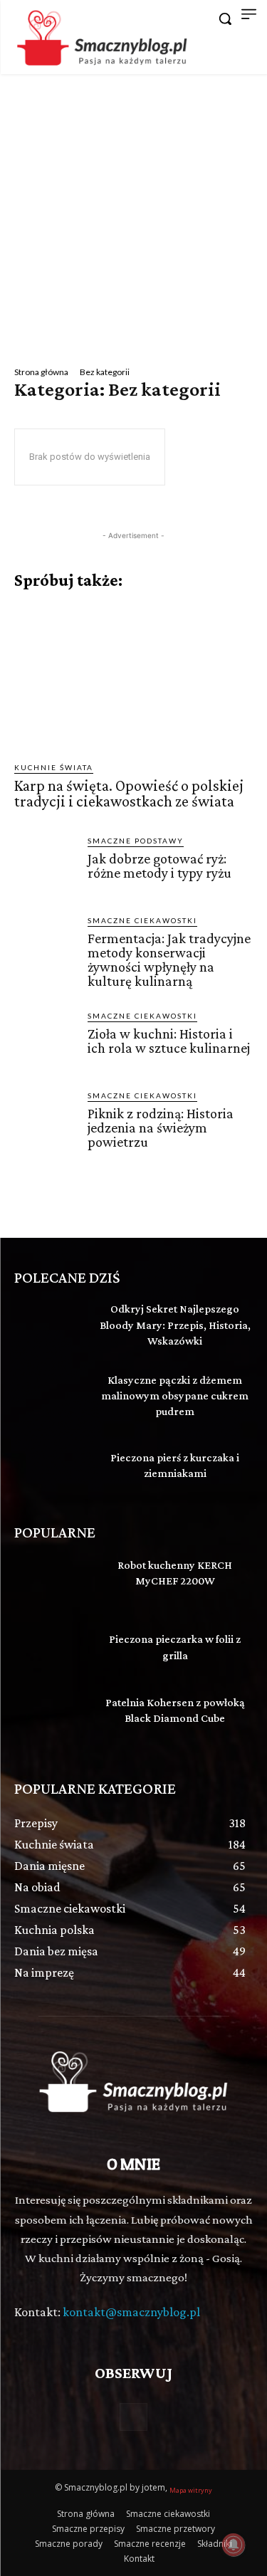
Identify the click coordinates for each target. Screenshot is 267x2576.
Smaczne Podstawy (136, 841)
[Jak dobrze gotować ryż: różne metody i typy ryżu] (45, 866)
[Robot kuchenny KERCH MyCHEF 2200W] (50, 1581)
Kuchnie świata (54, 767)
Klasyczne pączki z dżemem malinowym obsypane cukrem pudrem (175, 1396)
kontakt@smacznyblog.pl (131, 2312)
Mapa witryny (191, 2490)
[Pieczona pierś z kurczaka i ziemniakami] (50, 1468)
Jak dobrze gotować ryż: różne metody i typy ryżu (159, 866)
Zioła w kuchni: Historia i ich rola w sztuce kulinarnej (169, 1041)
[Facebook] (133, 2417)
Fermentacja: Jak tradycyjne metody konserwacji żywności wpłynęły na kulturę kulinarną (169, 960)
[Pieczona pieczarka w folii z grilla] (50, 1649)
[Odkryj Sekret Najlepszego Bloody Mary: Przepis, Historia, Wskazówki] (50, 1326)
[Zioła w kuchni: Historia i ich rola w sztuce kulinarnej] (45, 1041)
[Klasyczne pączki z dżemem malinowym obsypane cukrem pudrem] (50, 1397)
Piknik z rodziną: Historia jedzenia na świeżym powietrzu (161, 1127)
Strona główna (41, 372)
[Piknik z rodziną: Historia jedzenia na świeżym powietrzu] (45, 1121)
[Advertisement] (133, 215)
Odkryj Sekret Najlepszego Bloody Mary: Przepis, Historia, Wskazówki (175, 1325)
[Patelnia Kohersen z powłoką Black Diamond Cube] (50, 1718)
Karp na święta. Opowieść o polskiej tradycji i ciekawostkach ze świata (129, 793)
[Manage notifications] (234, 2545)
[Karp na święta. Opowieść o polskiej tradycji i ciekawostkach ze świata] (133, 676)
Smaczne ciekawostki (142, 920)
